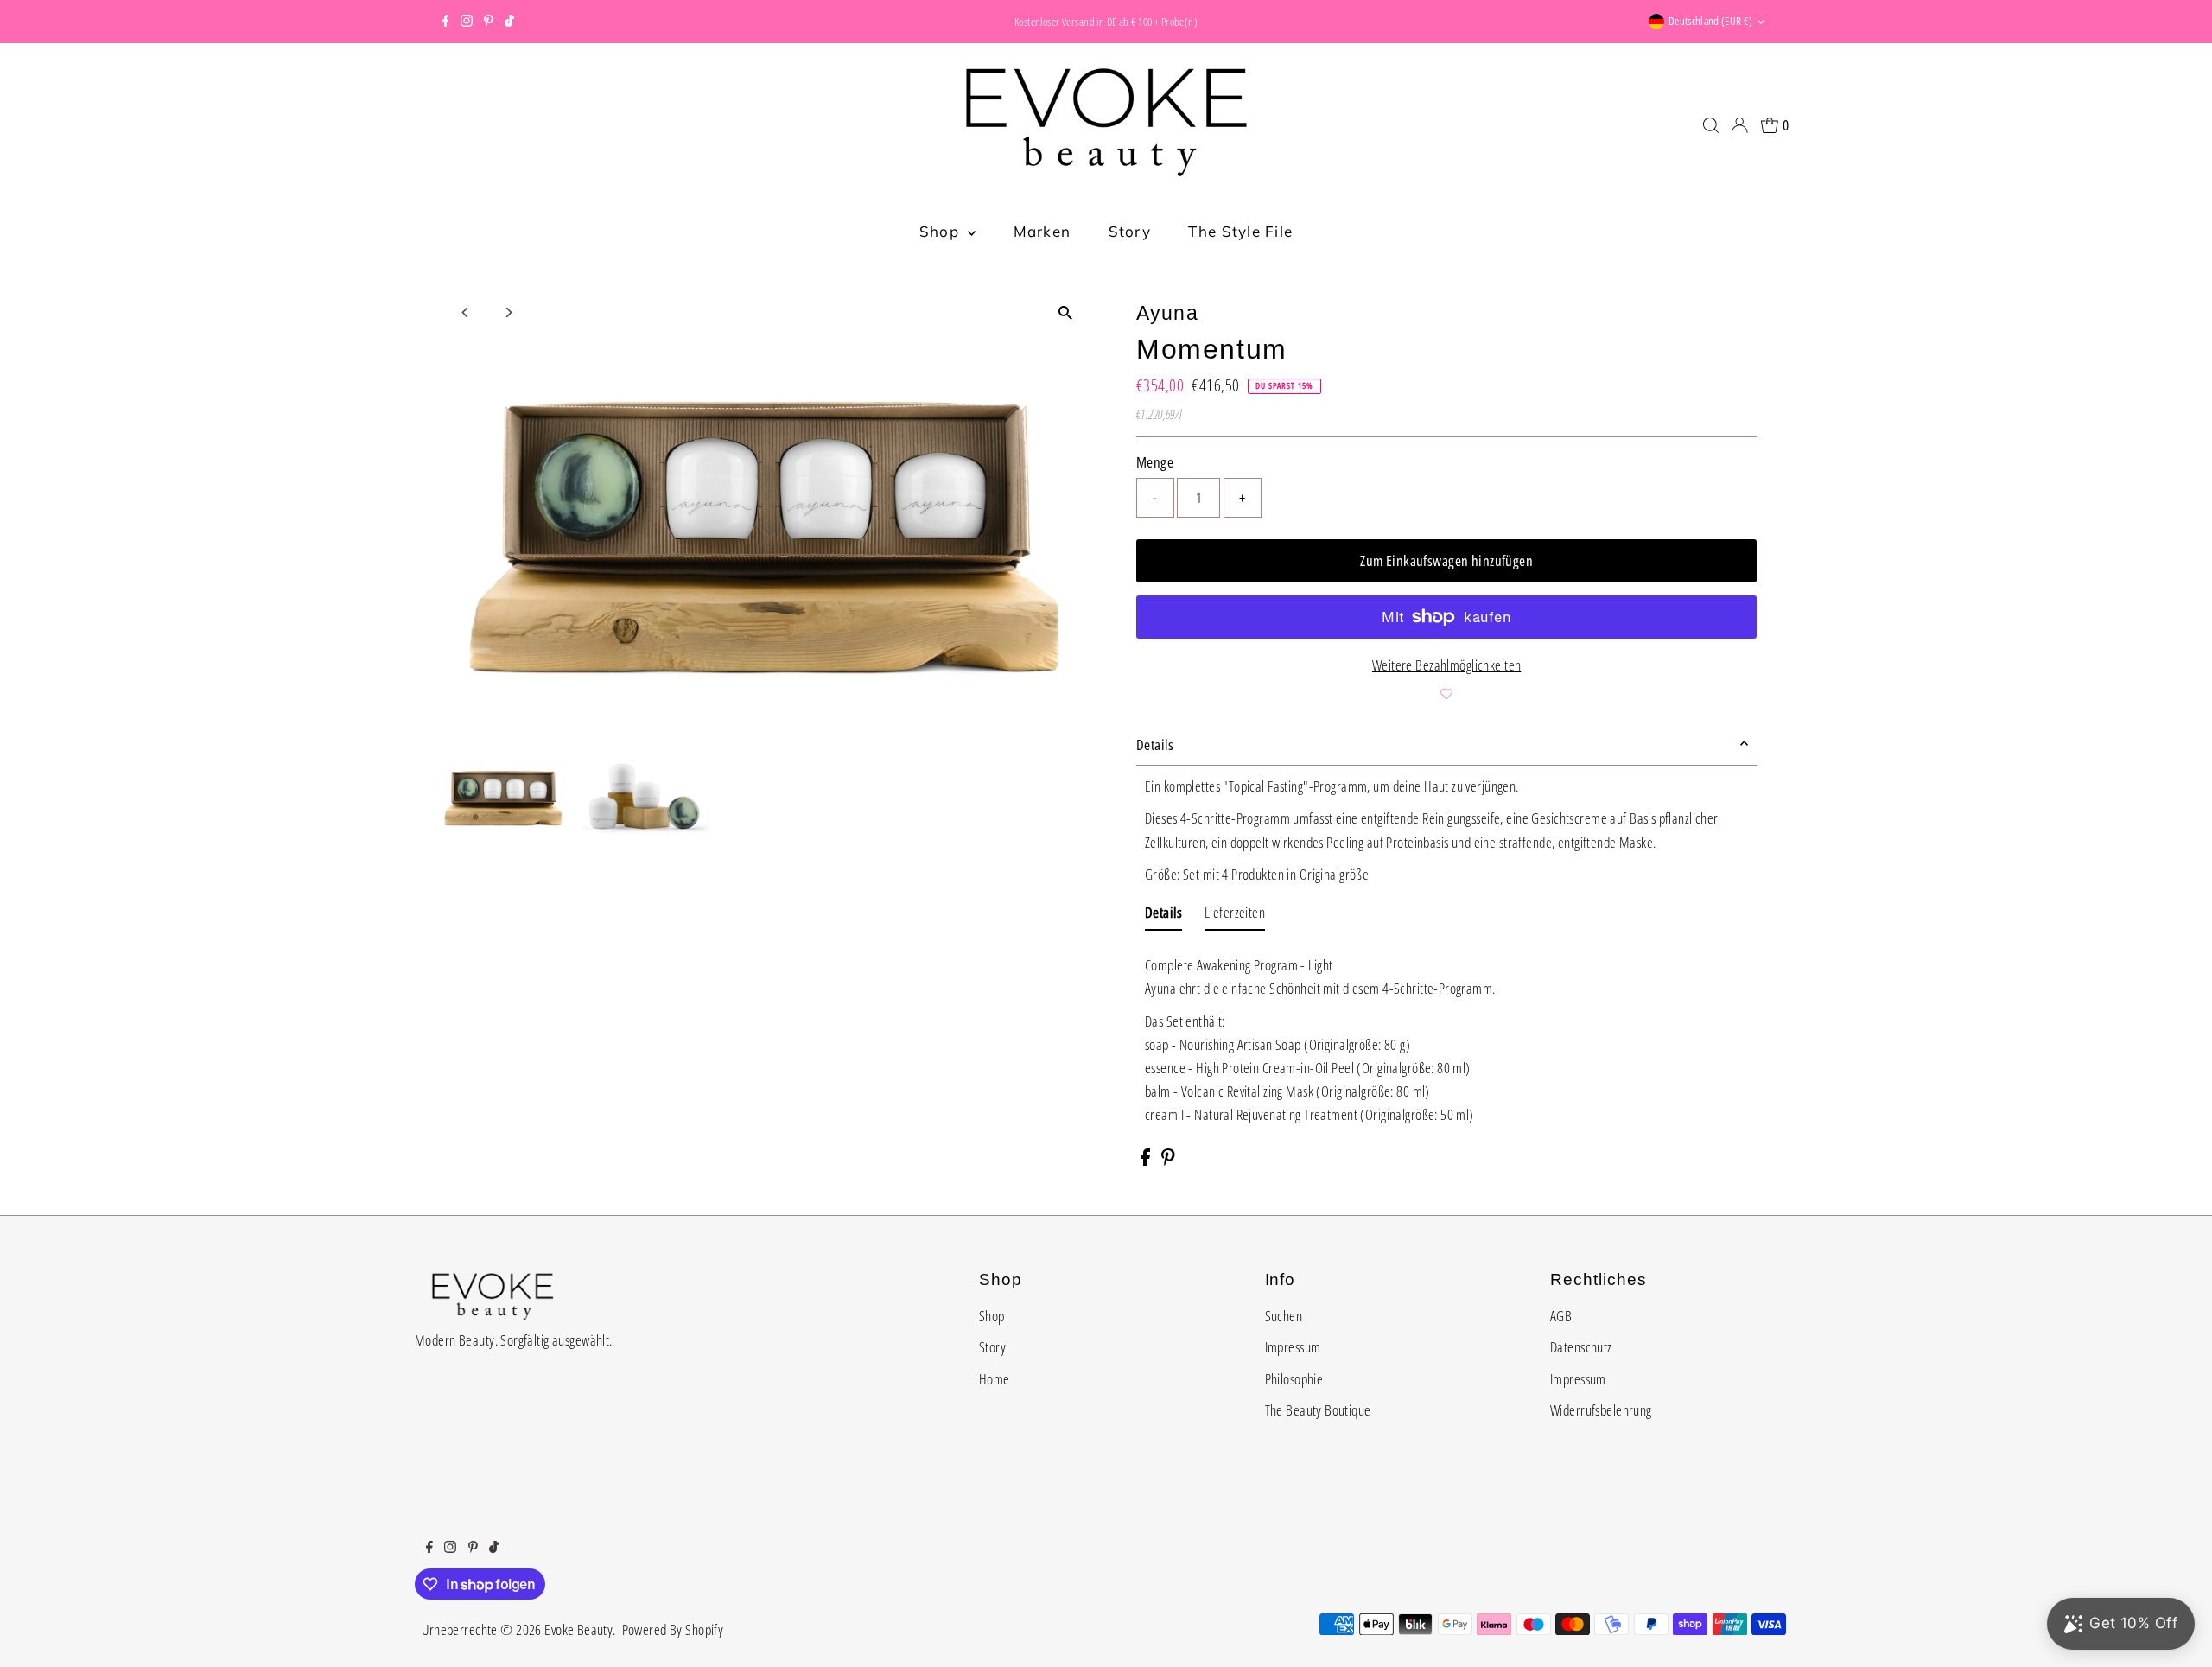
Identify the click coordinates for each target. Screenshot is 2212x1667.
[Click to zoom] (1065, 312)
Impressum (1293, 1347)
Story (1130, 231)
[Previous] (466, 312)
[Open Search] (1711, 125)
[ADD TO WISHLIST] (1446, 694)
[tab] (1163, 916)
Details (1155, 744)
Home (995, 1379)
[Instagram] (467, 22)
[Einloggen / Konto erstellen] (1739, 125)
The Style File (1240, 231)
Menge (1155, 462)
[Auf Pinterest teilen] (1168, 1160)
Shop (941, 231)
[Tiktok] (509, 22)
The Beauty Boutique (1318, 1410)
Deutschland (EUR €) (1710, 21)
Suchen (1284, 1316)
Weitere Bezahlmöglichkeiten (1446, 665)
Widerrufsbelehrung (1601, 1410)
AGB (1561, 1316)
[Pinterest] (489, 22)
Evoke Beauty (578, 1629)
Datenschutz (1581, 1347)
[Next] (509, 312)
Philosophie (1294, 1379)
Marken (1042, 231)
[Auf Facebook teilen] (1147, 1160)
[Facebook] (446, 22)
